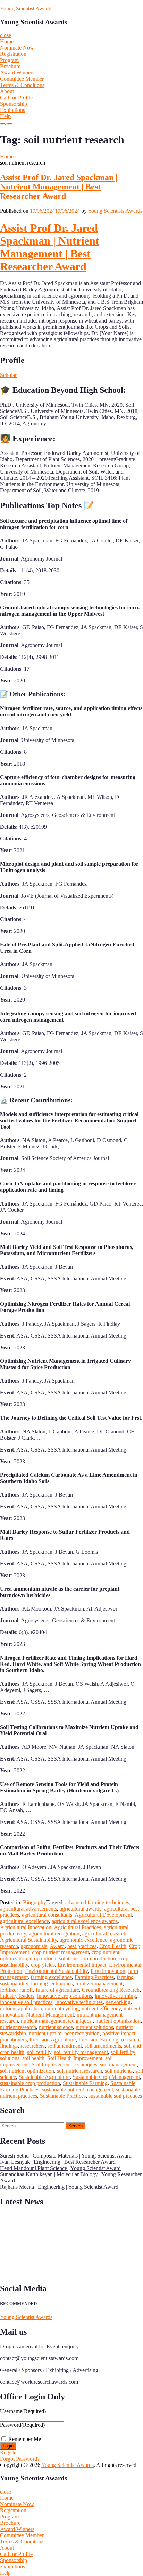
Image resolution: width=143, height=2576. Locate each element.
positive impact (119, 2033)
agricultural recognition (54, 1934)
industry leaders (17, 1996)
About (7, 91)
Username (23, 2411)
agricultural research (104, 1934)
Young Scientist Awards (26, 8)
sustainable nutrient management (78, 2089)
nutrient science (56, 2027)
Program (9, 60)
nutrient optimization (118, 2021)
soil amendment (65, 2046)
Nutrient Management (50, 2015)
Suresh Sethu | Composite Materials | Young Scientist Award (66, 2156)
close (6, 35)
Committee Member (22, 79)
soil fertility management (81, 2052)
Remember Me (25, 2439)
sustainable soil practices (115, 2096)
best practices (82, 1946)
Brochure (10, 66)
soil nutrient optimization (27, 2071)
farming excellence (51, 1977)
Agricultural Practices (77, 1927)
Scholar (8, 375)
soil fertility (39, 2052)
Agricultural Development (103, 1915)
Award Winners (17, 73)
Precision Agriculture (53, 2040)
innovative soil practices (26, 2002)
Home (7, 41)
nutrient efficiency (101, 2008)
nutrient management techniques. (57, 2021)
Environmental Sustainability (56, 1971)
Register (9, 2453)
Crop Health (113, 1946)
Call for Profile (16, 98)
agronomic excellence (83, 1940)
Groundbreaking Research (111, 1990)
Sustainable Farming (85, 2083)
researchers (33, 2046)
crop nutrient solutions (54, 1959)
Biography (35, 1902)
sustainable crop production (30, 2083)
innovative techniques (79, 2002)
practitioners (13, 2040)
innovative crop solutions (65, 1996)
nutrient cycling (62, 2008)
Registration (13, 54)
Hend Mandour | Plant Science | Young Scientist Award (60, 2168)
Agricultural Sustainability (28, 1940)
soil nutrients (119, 2071)
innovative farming (115, 1996)
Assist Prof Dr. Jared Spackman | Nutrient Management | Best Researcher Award (59, 187)
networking (118, 2002)
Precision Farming (98, 2040)
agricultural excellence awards (85, 1921)
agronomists (34, 1946)
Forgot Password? (20, 2459)
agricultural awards (81, 1909)
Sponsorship (14, 104)
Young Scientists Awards (115, 211)
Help (5, 116)
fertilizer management (99, 1983)
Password (22, 2425)
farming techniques (52, 1983)
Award (57, 1946)
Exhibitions (12, 110)
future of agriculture (57, 1990)
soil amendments (103, 2046)
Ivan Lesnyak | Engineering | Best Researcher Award (58, 2162)
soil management (118, 2065)
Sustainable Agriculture (44, 2077)
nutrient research (18, 2027)
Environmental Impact (82, 1965)
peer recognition (82, 2033)
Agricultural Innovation (26, 1927)
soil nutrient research (79, 2071)
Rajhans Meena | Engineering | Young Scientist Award (59, 2187)
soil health (33, 2058)
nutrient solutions (94, 2027)
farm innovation (108, 1971)
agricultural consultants (47, 1915)
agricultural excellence (24, 1921)
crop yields (43, 1965)
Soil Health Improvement (75, 2058)
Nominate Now (17, 48)
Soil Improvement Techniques (64, 2065)
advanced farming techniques (97, 1902)
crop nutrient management (60, 1952)
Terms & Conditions (22, 85)
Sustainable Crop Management (106, 2077)
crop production (99, 1959)
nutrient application (21, 2008)
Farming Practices (94, 1977)
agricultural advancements (28, 1909)
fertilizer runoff (16, 1990)
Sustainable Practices (63, 2096)
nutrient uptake (45, 2033)
